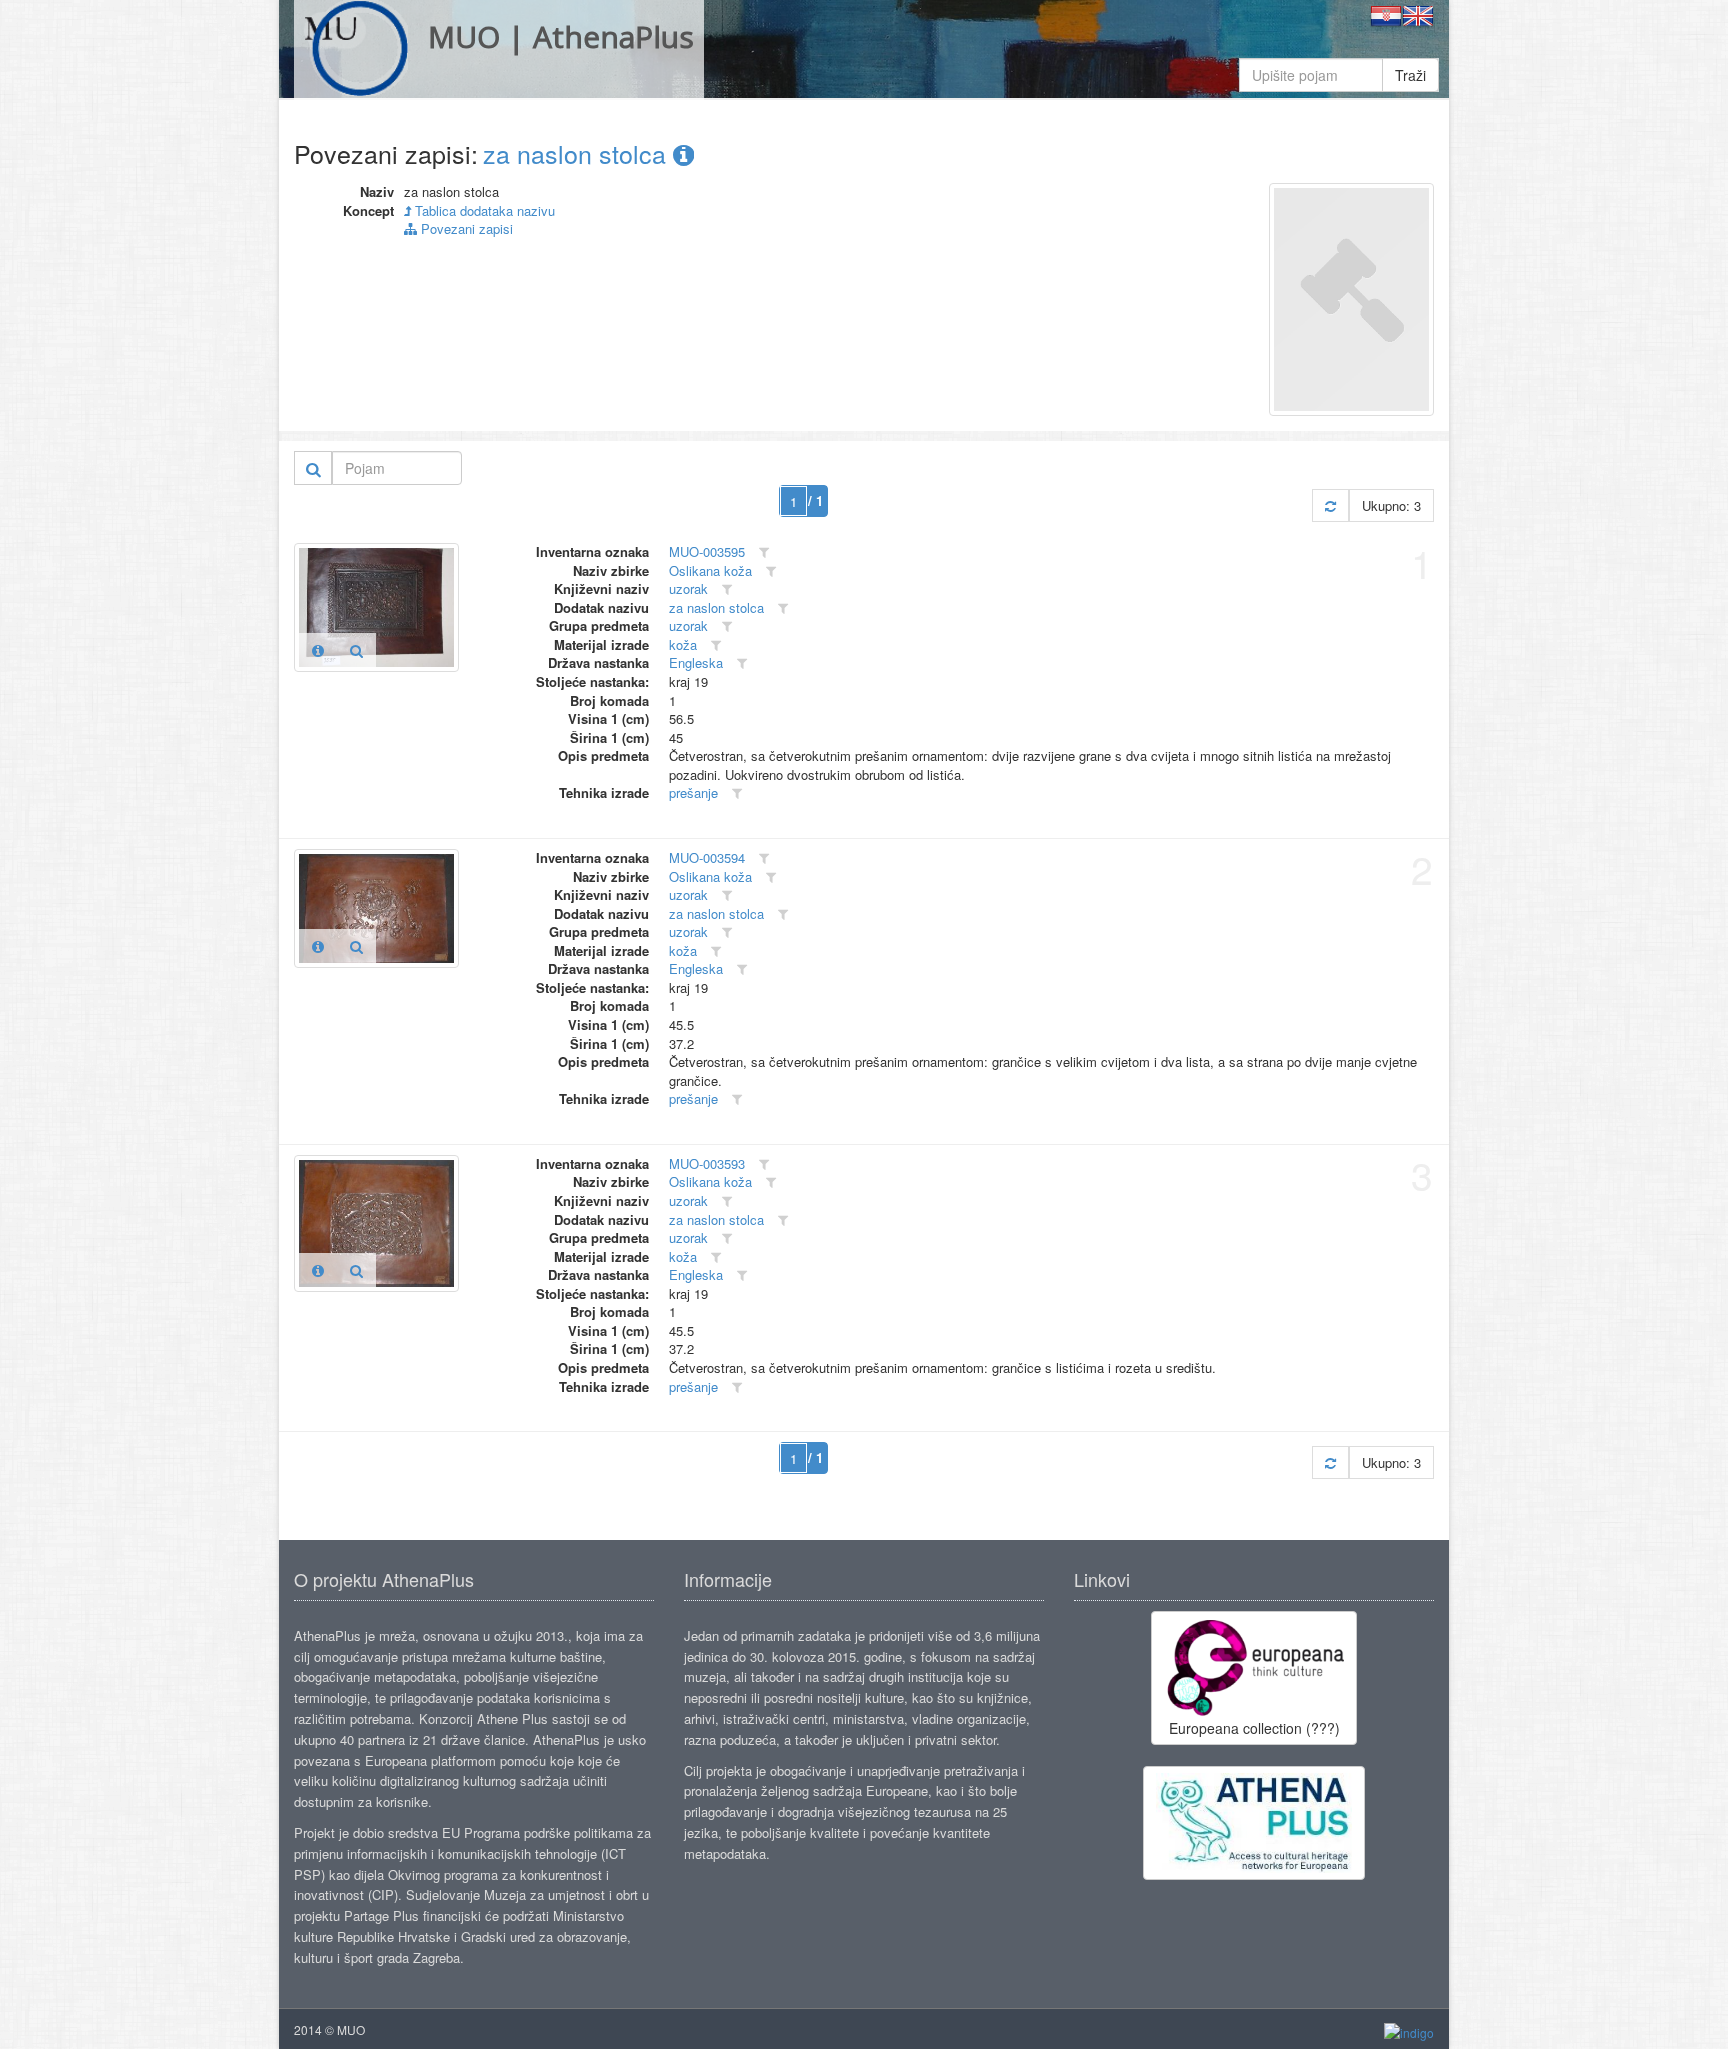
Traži (1410, 75)
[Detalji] (318, 650)
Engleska (696, 662)
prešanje (693, 792)
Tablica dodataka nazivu (483, 210)
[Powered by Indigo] (1409, 2030)
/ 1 (815, 500)
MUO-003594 (707, 857)
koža (683, 644)
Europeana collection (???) (1254, 1728)
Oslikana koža (710, 570)
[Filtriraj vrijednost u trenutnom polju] (764, 552)
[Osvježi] (1330, 505)
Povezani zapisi (465, 228)
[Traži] (313, 468)
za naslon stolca (578, 153)
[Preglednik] (356, 650)
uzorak (688, 588)
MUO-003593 (707, 1163)
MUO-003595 (707, 551)
